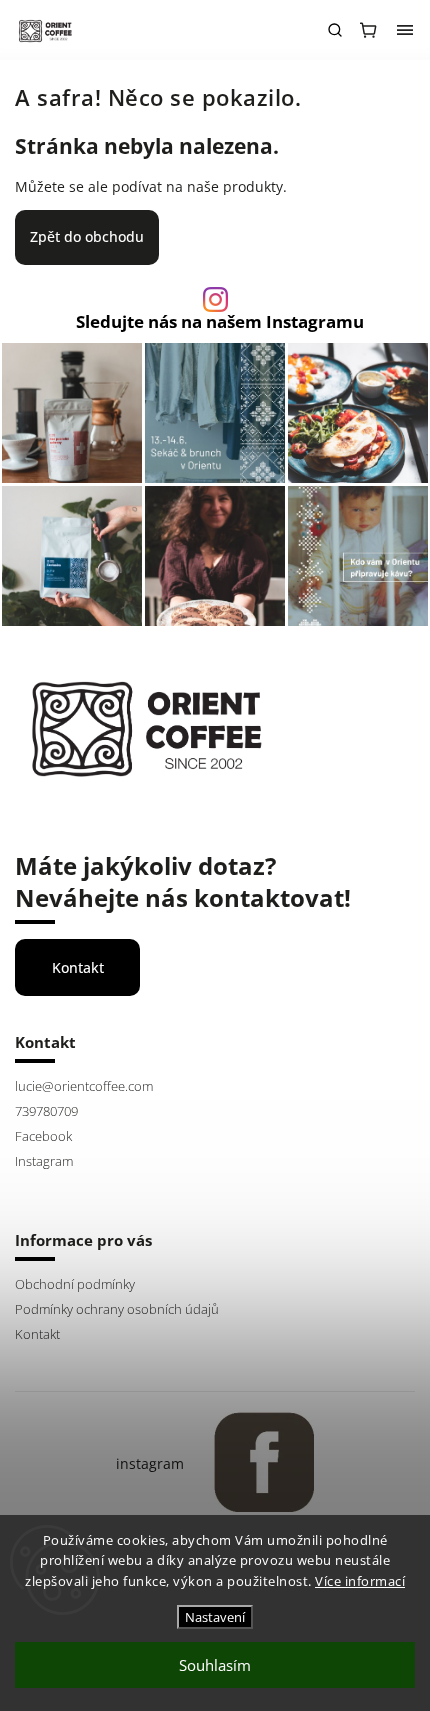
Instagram (44, 1161)
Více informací (360, 1581)
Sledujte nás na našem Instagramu (220, 322)
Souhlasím (215, 1665)
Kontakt (78, 967)
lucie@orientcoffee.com (84, 1086)
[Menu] (405, 30)
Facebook (43, 1136)
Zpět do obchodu (87, 236)
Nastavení (215, 1617)
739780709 (46, 1111)
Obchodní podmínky (75, 1284)
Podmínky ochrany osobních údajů (117, 1309)
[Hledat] (335, 30)
